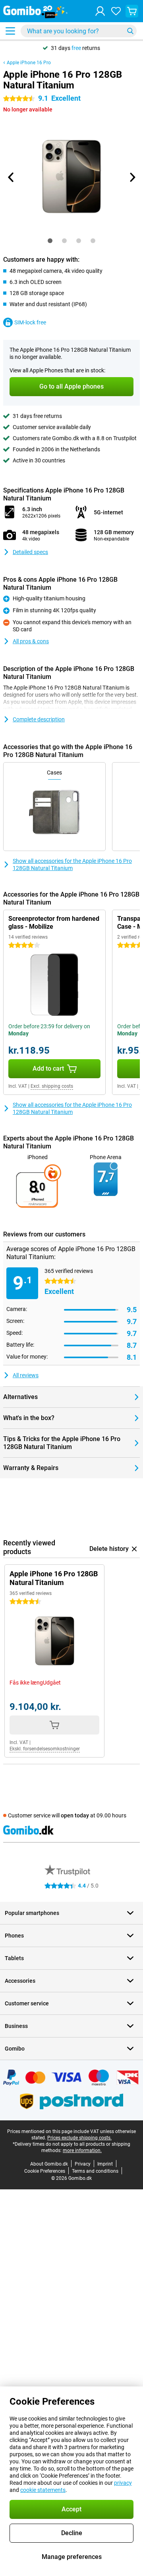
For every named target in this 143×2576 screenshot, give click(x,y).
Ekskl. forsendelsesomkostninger (45, 1749)
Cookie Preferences (45, 2171)
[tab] (50, 241)
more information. (82, 2150)
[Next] (132, 177)
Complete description (39, 719)
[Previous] (11, 177)
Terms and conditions (95, 2171)
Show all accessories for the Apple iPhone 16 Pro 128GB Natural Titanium (72, 864)
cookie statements (43, 2490)
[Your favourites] (116, 11)
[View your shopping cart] (132, 11)
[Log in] (100, 11)
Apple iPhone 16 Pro (29, 63)
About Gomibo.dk (49, 2164)
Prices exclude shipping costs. (79, 2138)
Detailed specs (30, 552)
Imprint (105, 2164)
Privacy (83, 2164)
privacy (123, 2483)
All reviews (26, 1375)
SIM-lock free (30, 322)
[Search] (130, 31)
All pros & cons (31, 641)
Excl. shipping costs (52, 1086)
